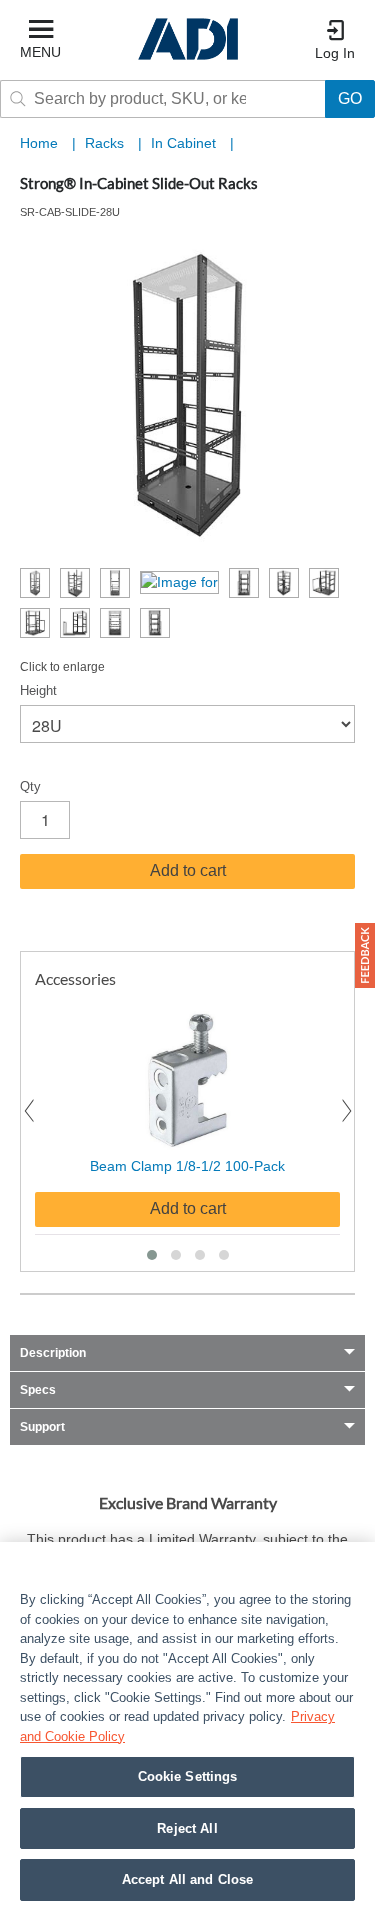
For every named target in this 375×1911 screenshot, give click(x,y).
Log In (335, 53)
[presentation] (28, 1111)
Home (39, 143)
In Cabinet (185, 143)
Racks (106, 143)
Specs (38, 1390)
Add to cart (188, 870)
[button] (152, 1255)
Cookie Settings (188, 1776)
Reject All (187, 1828)
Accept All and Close (188, 1879)
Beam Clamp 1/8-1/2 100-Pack (187, 1166)
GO (350, 98)
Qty (30, 786)
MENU (40, 52)
